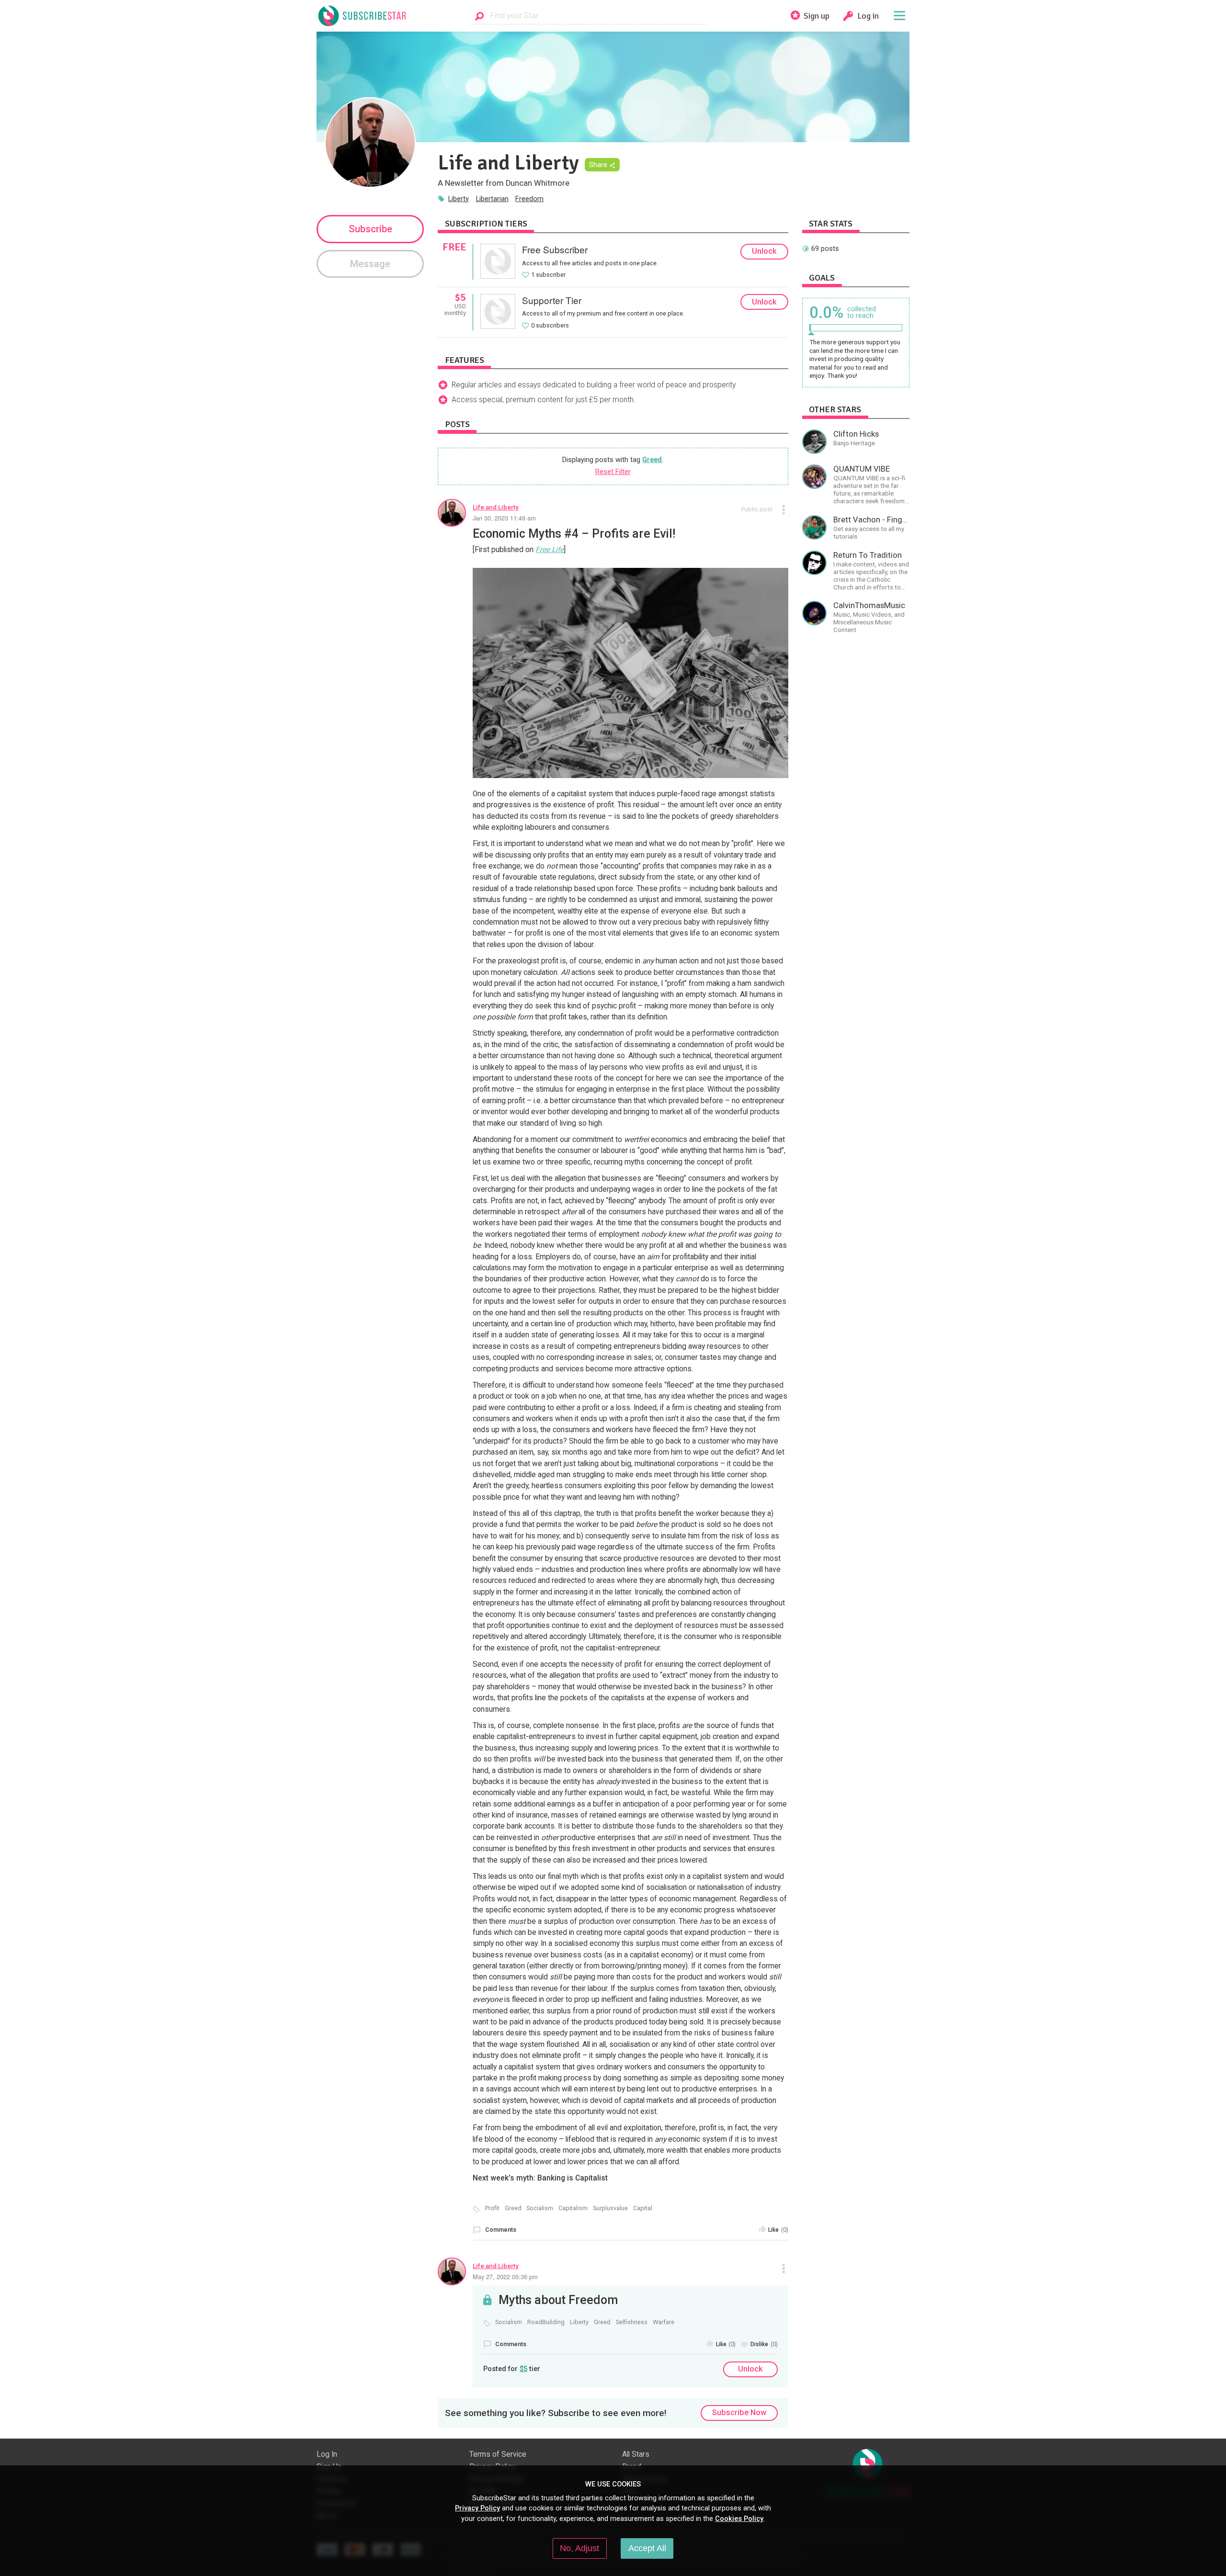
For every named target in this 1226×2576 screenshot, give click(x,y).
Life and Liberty (496, 507)
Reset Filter (613, 472)
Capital (643, 2208)
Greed (652, 460)
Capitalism (573, 2208)
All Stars (636, 2454)
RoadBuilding (546, 2322)
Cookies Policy (739, 2519)
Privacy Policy (477, 2508)
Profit (492, 2208)
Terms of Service (498, 2454)
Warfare (664, 2322)
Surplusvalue (610, 2208)
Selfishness (632, 2322)
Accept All (647, 2548)
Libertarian (492, 199)
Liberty (459, 199)
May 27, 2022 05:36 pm (505, 2277)
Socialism (540, 2208)
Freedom (529, 199)
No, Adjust (579, 2548)
